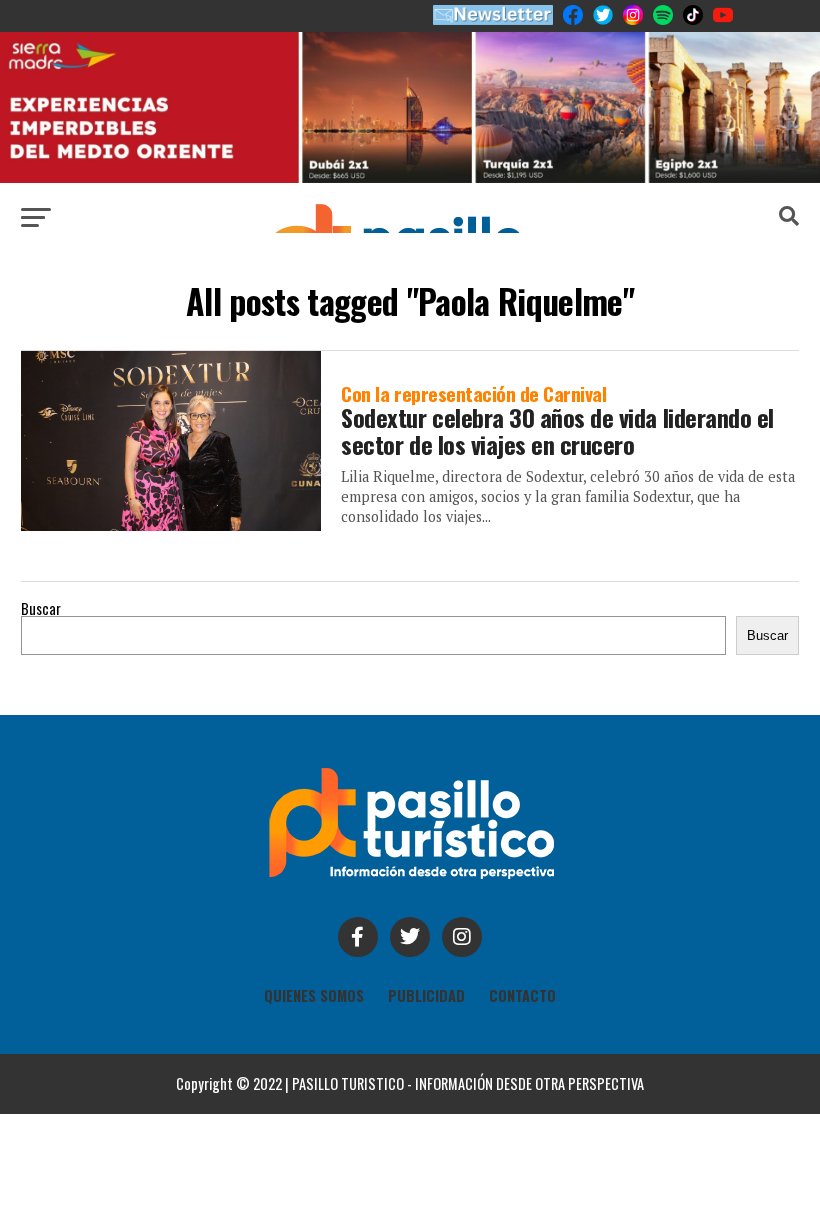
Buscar (41, 608)
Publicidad (426, 995)
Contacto (522, 995)
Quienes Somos (314, 995)
